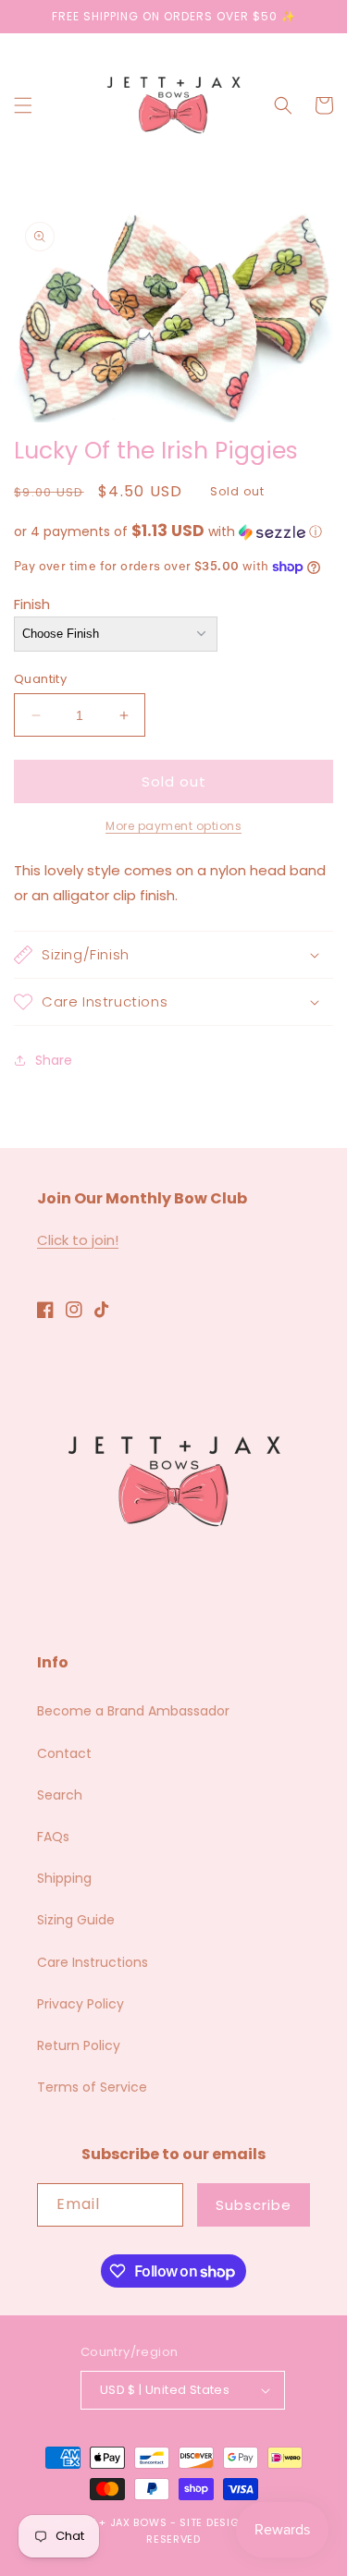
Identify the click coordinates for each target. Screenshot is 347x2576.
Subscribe (254, 2205)
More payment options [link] (173, 826)
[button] (23, 105)
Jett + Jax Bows (119, 2522)
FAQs (53, 1837)
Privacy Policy (81, 2004)
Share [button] (54, 1060)
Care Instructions (93, 1962)
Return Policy (79, 2045)
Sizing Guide (76, 1920)
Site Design (213, 2522)
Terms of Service (92, 2087)
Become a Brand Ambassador (133, 1711)
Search (60, 1795)
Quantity (40, 679)
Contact (64, 1753)
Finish (32, 604)
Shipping (64, 1878)
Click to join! (78, 1240)
